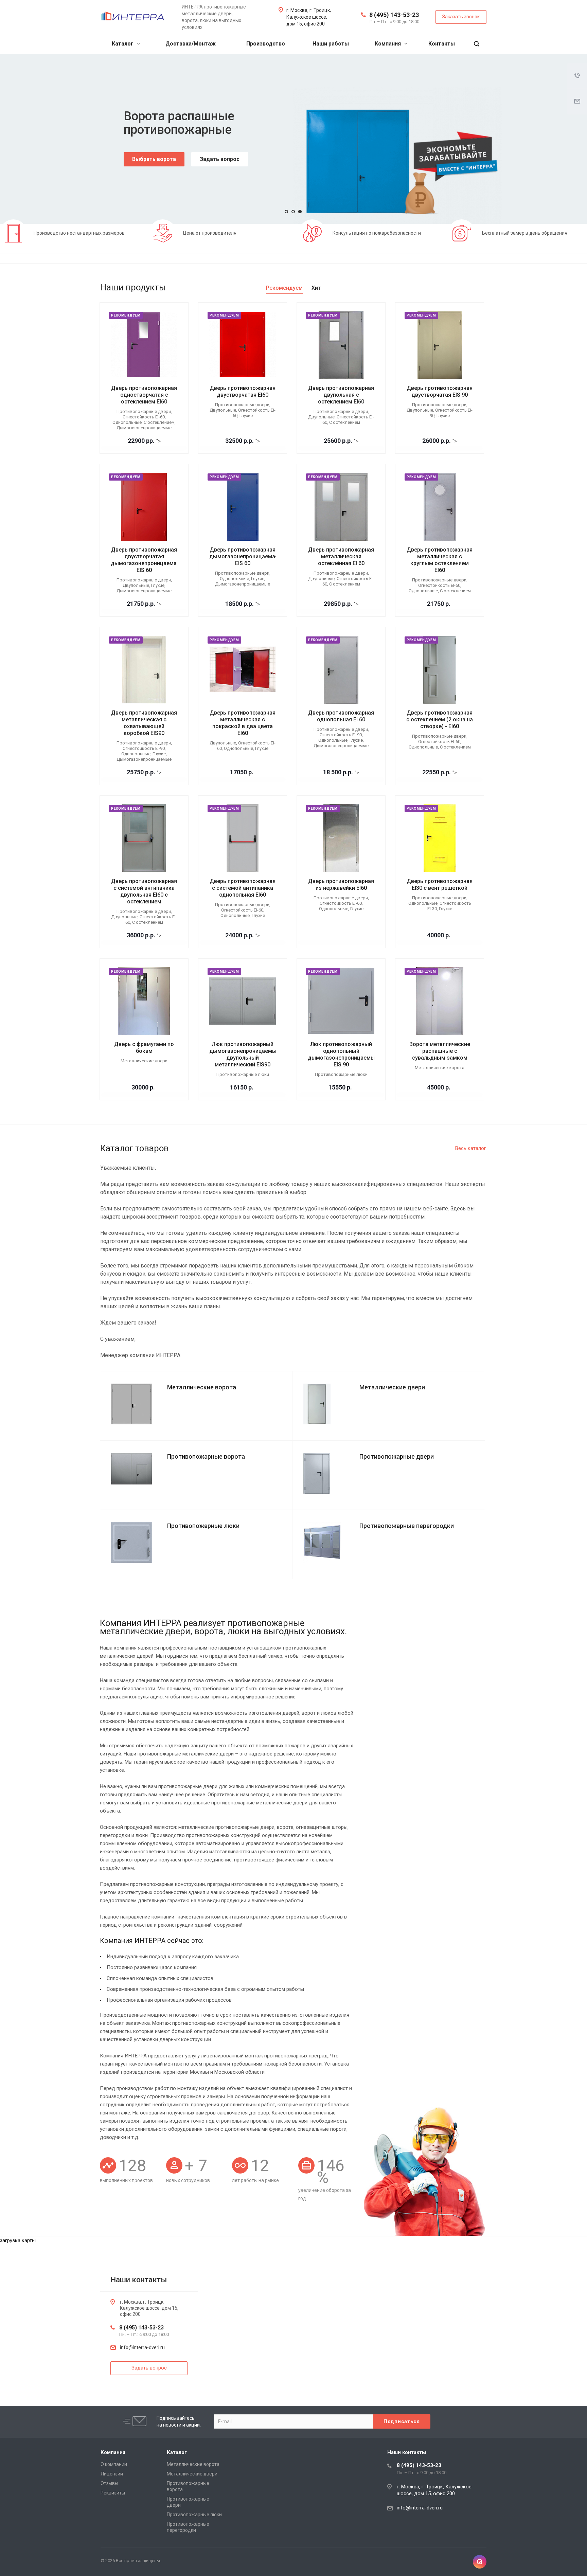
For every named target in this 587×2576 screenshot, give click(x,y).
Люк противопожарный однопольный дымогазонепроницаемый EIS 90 (343, 1054)
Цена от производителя (210, 233)
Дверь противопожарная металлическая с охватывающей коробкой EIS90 (144, 723)
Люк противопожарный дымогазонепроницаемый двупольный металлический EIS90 (244, 1054)
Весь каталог (471, 1148)
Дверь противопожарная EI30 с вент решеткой (440, 885)
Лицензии (112, 2474)
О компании (114, 2464)
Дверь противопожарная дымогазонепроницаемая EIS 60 (244, 556)
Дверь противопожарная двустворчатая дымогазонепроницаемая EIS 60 (145, 560)
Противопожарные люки (194, 2515)
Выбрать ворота (154, 159)
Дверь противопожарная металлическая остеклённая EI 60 (341, 556)
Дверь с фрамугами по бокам (144, 1048)
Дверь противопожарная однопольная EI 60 (341, 716)
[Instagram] (480, 2562)
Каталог (123, 44)
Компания (388, 44)
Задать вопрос (220, 159)
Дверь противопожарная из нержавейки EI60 (341, 885)
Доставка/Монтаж (191, 44)
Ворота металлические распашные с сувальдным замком (440, 1051)
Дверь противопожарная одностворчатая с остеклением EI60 (144, 395)
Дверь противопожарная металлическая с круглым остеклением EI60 (440, 560)
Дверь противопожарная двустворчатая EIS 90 (440, 391)
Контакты (442, 44)
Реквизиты (113, 2493)
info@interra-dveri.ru (142, 2347)
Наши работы (331, 44)
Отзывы (109, 2483)
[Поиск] (477, 44)
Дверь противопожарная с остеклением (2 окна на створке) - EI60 (440, 719)
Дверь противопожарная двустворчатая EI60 (243, 391)
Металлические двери (192, 2474)
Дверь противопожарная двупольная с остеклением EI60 (341, 395)
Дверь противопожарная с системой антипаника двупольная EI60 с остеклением (144, 891)
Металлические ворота (193, 2464)
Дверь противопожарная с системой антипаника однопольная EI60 (243, 888)
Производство (266, 44)
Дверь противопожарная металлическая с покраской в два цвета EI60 (243, 723)
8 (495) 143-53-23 (394, 15)
